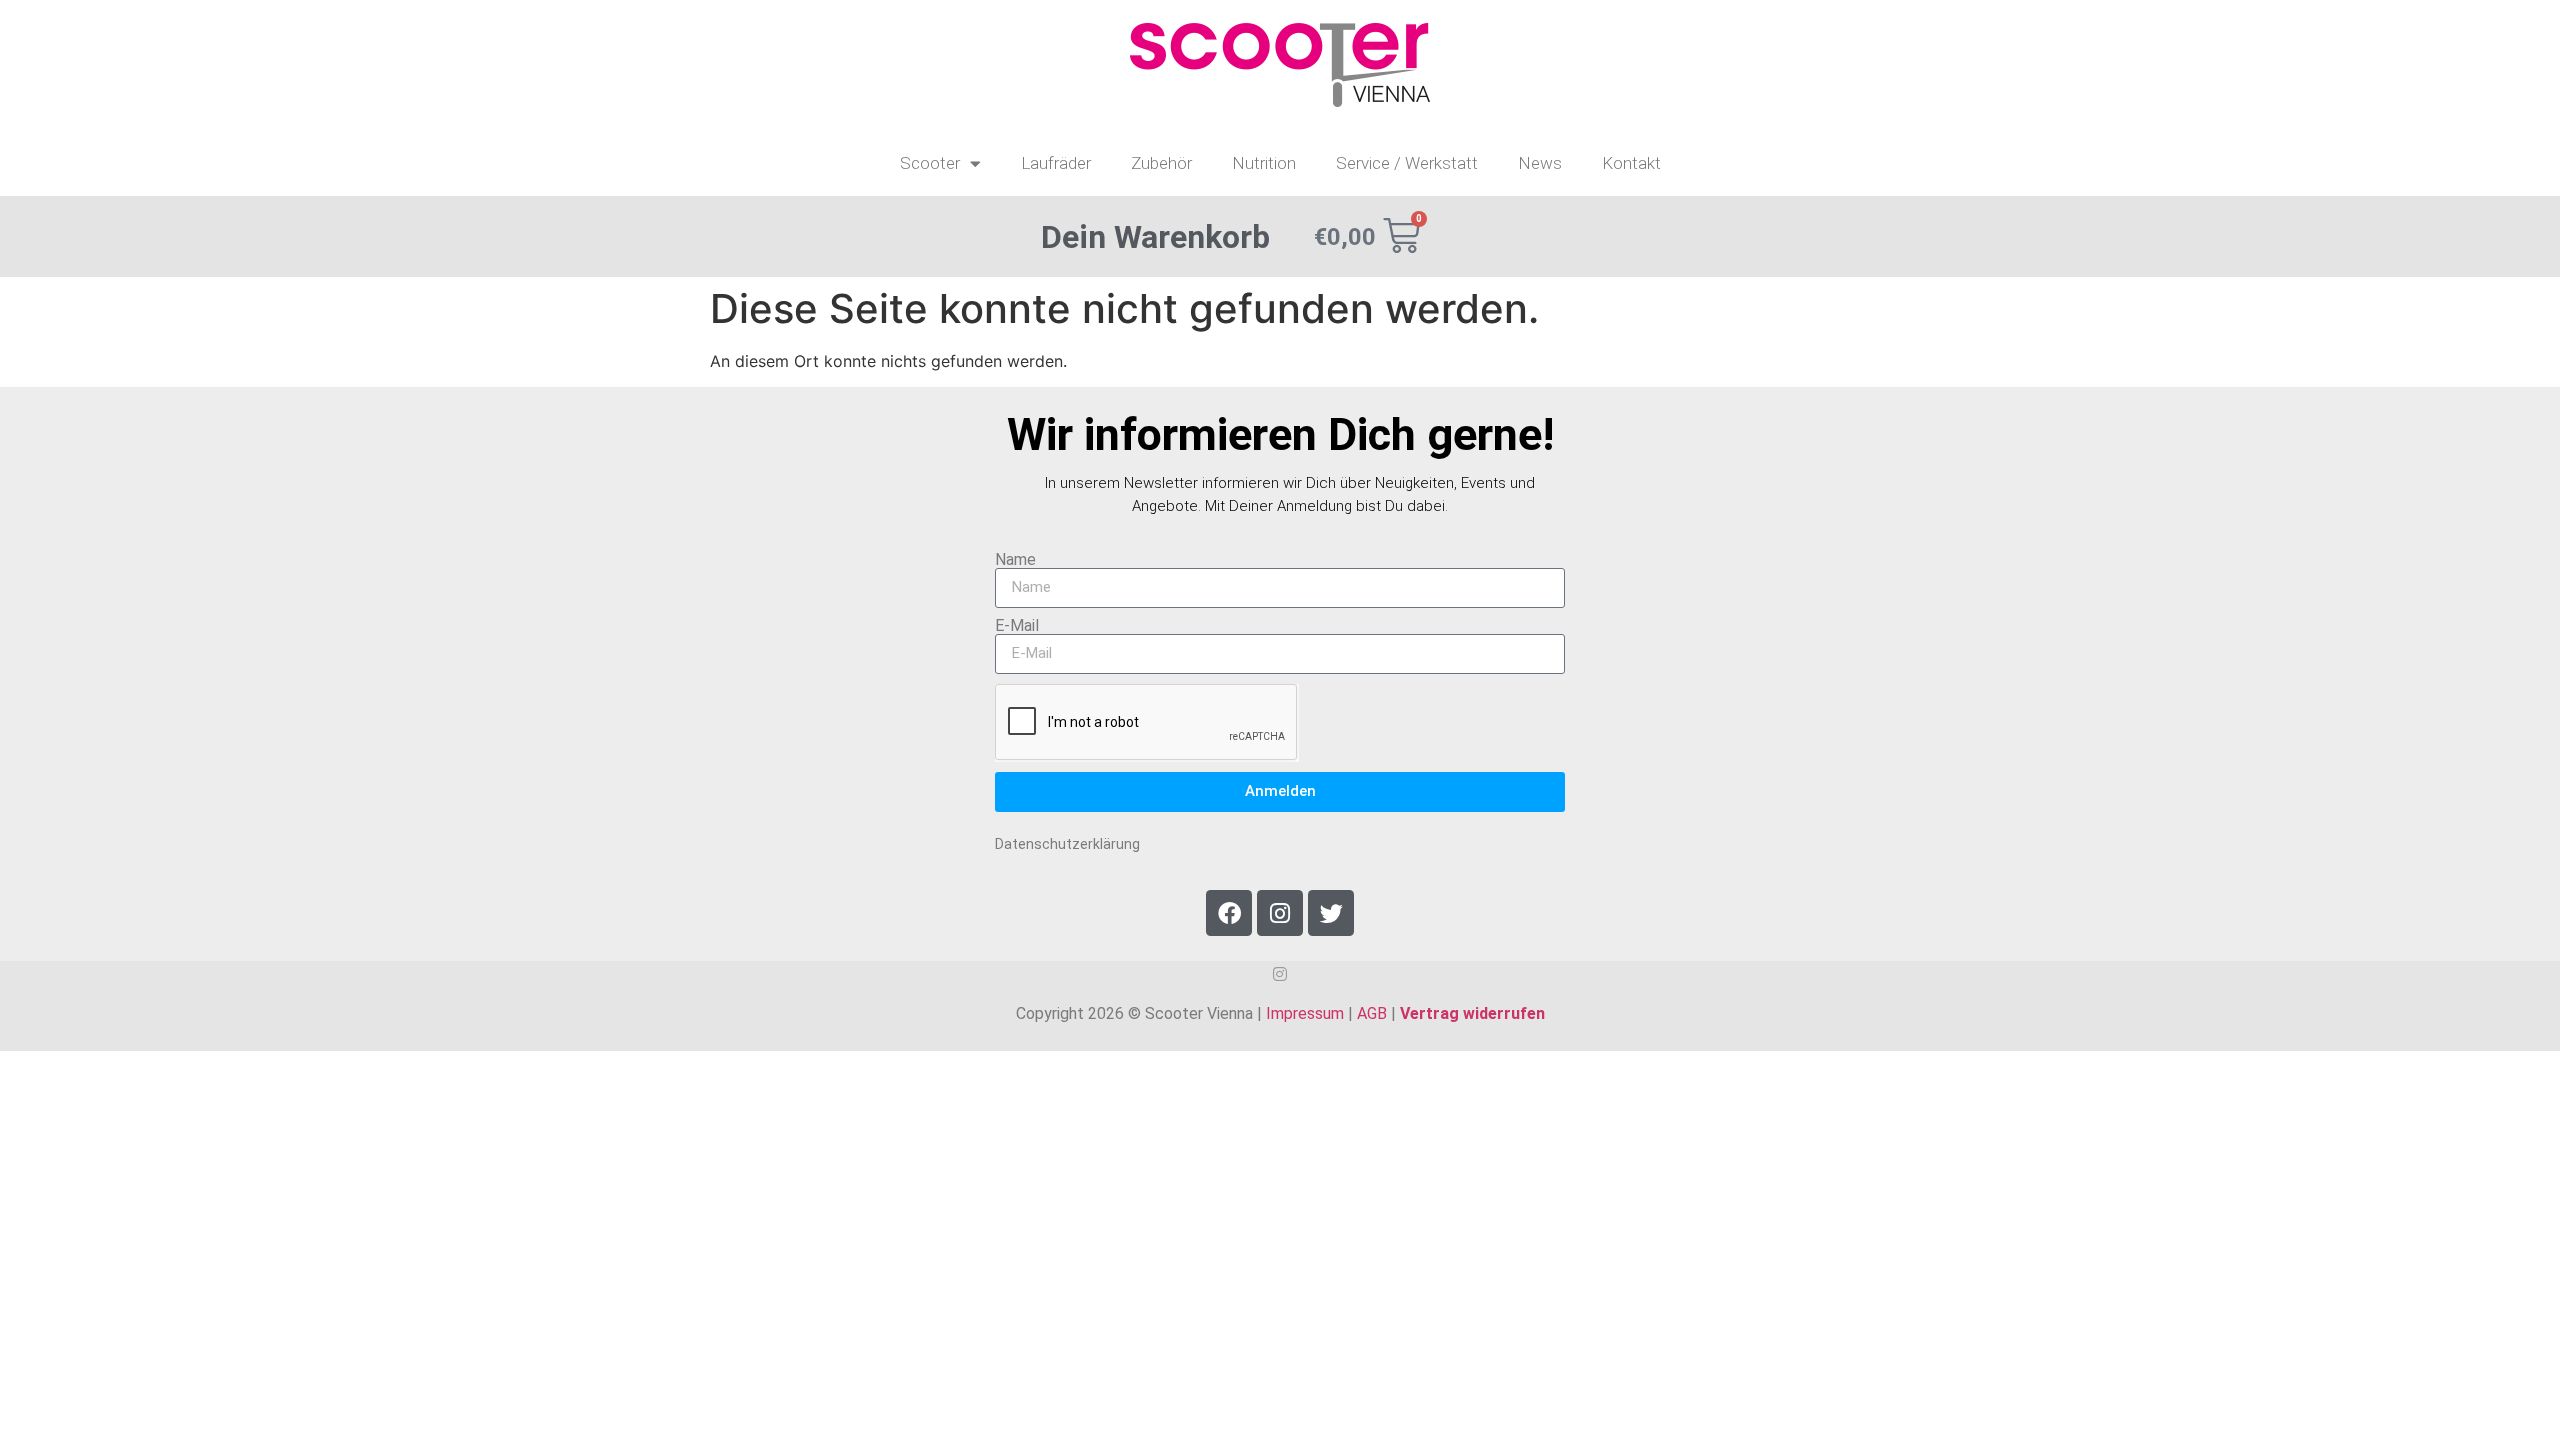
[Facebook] (1229, 913)
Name (1015, 560)
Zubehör (1161, 163)
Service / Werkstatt (1407, 163)
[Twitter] (1331, 913)
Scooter (930, 163)
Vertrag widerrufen (1472, 1013)
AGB (1372, 1013)
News (1540, 163)
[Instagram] (1280, 913)
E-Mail (1017, 626)
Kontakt (1631, 163)
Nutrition (1264, 163)
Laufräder (1056, 163)
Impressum (1305, 1013)
